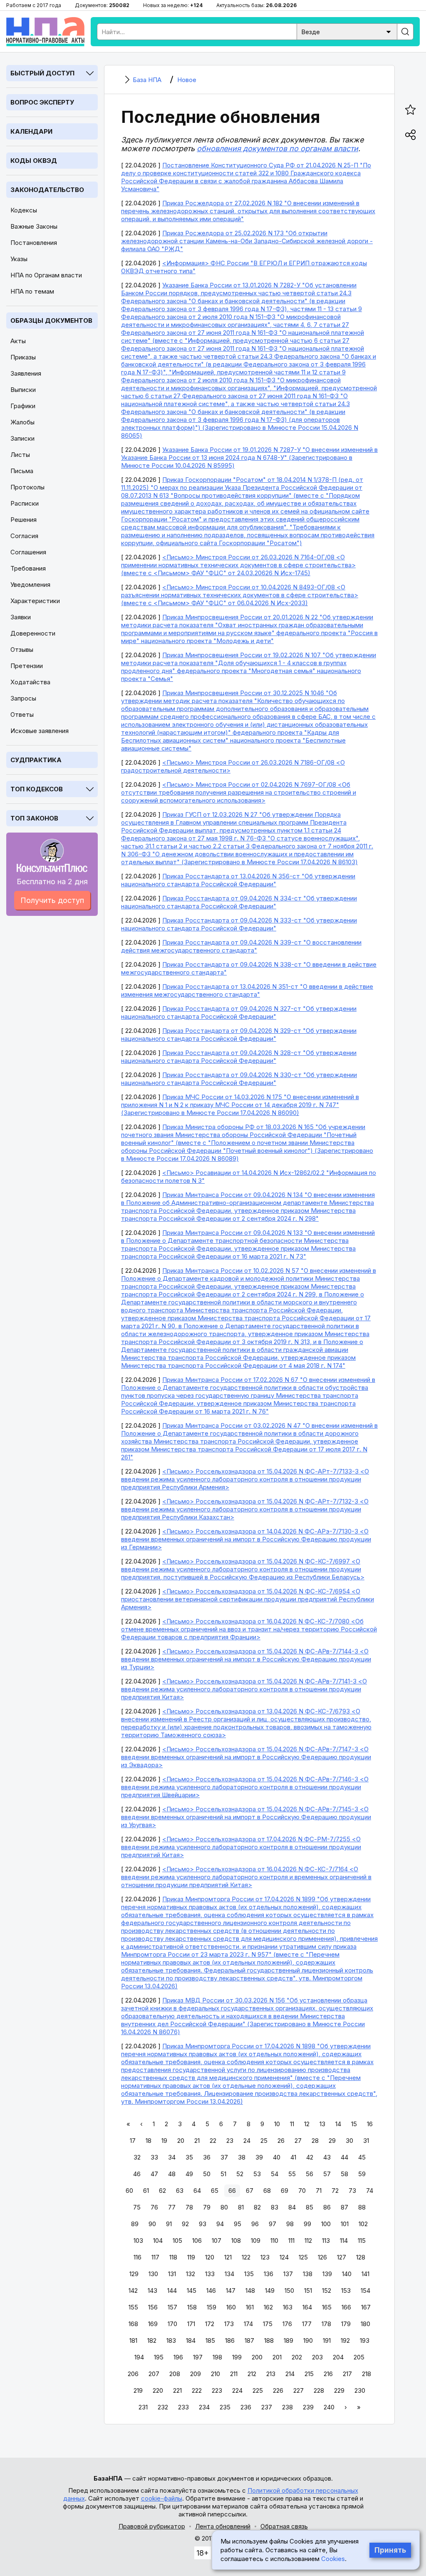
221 (177, 2390)
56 (310, 2174)
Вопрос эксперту (42, 102)
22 (213, 2141)
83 (275, 2207)
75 (137, 2207)
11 (292, 2124)
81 (241, 2207)
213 (271, 2374)
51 (223, 2174)
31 (366, 2141)
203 (317, 2357)
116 (137, 2257)
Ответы (22, 714)
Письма (22, 471)
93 (203, 2224)
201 (277, 2357)
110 (274, 2241)
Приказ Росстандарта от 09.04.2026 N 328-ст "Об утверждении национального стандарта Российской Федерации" (239, 1057)
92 (185, 2224)
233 (183, 2407)
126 (322, 2257)
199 (237, 2357)
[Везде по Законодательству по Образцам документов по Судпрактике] (347, 31)
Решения (24, 520)
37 (224, 2157)
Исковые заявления (40, 731)
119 (191, 2257)
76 (154, 2207)
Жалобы (22, 422)
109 (256, 2241)
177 (307, 2324)
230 (360, 2390)
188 (269, 2340)
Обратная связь (284, 2526)
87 (344, 2207)
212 (252, 2374)
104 (158, 2241)
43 (327, 2157)
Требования (28, 568)
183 (171, 2340)
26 (281, 2141)
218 (367, 2374)
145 (192, 2290)
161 (250, 2307)
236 (246, 2407)
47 (154, 2174)
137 (288, 2274)
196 (178, 2357)
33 (154, 2157)
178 (326, 2324)
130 (153, 2274)
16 (370, 2124)
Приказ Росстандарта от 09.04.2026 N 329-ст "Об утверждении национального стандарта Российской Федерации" (239, 1035)
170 (172, 2324)
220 (158, 2390)
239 (308, 2407)
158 (192, 2307)
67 (250, 2191)
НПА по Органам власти (46, 275)
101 (345, 2224)
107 (217, 2241)
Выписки (23, 390)
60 (129, 2191)
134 (229, 2274)
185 (210, 2340)
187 (249, 2340)
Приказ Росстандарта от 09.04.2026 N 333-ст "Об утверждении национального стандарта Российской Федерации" (239, 924)
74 (370, 2191)
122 (246, 2257)
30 (349, 2141)
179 (346, 2324)
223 (217, 2390)
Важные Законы (34, 226)
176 (287, 2324)
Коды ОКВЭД (34, 161)
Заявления (26, 373)
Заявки (21, 617)
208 (175, 2374)
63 (180, 2191)
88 (362, 2207)
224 (237, 2390)
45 (362, 2157)
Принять (390, 2550)
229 (339, 2390)
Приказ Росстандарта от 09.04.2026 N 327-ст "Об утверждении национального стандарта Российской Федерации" (239, 1012)
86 (327, 2207)
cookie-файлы (162, 2498)
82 (257, 2207)
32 (137, 2157)
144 (172, 2290)
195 (159, 2357)
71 (319, 2191)
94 (220, 2224)
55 (292, 2174)
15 (354, 2124)
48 (172, 2174)
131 (172, 2274)
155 (133, 2307)
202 (297, 2357)
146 (211, 2290)
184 (191, 2340)
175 (268, 2324)
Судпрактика (36, 760)
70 (302, 2191)
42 (310, 2157)
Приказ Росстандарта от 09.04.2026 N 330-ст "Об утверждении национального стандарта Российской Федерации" (239, 1079)
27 (298, 2141)
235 (225, 2407)
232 (163, 2407)
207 (154, 2374)
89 (135, 2224)
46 (137, 2174)
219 (138, 2390)
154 (365, 2290)
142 (133, 2290)
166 (346, 2307)
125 (303, 2257)
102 (363, 2224)
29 (332, 2141)
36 (207, 2157)
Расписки (25, 503)
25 (264, 2141)
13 (322, 2124)
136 (269, 2274)
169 (153, 2324)
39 (259, 2157)
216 (328, 2374)
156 (153, 2307)
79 (207, 2207)
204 (338, 2357)
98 (290, 2224)
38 (242, 2157)
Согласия (24, 536)
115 (362, 2241)
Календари (31, 131)
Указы (19, 259)
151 (308, 2290)
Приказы (23, 357)
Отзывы (22, 650)
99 (307, 2224)
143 (152, 2290)
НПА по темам (32, 291)
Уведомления (30, 585)
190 (308, 2340)
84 (292, 2207)
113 (326, 2241)
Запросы (23, 698)
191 (327, 2340)
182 (152, 2340)
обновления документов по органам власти (277, 148)
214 (290, 2374)
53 (257, 2174)
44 (344, 2157)
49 (189, 2174)
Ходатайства (30, 682)
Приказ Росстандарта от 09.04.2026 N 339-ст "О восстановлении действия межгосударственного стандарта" (241, 946)
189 (289, 2340)
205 (359, 2357)
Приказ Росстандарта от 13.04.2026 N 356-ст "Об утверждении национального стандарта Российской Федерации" (238, 880)
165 (327, 2307)
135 (249, 2274)
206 (133, 2374)
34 (172, 2157)
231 (143, 2407)
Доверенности (33, 633)
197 (198, 2357)
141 (365, 2274)
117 (155, 2257)
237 (267, 2407)
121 (228, 2257)
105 (177, 2241)
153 (346, 2290)
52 (240, 2174)
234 (204, 2407)
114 (344, 2241)
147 (231, 2290)
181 (133, 2340)
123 (265, 2257)
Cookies (333, 2559)
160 (231, 2307)
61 (146, 2191)
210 (215, 2374)
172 (210, 2324)
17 (133, 2141)
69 (285, 2191)
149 (270, 2290)
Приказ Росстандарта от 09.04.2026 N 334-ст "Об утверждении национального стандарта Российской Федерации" (239, 902)
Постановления (34, 243)
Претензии (27, 666)
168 (133, 2324)
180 (365, 2324)
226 (278, 2390)
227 (298, 2390)
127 (342, 2257)
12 (307, 2124)
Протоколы (27, 487)
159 (212, 2307)
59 (362, 2174)
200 (257, 2357)
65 (215, 2191)
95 (238, 2224)
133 (210, 2274)
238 (287, 2407)
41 (293, 2157)
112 (308, 2241)
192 (345, 2340)
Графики (23, 406)
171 (191, 2324)
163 (288, 2307)
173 (229, 2324)
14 (338, 2124)
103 (138, 2241)
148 (250, 2290)
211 (234, 2374)
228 (319, 2390)
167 (366, 2307)
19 (164, 2141)
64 (197, 2191)
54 (275, 2174)
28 (315, 2141)
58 (344, 2174)
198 (217, 2357)
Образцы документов (51, 320)
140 (347, 2274)
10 (277, 2124)
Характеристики (35, 601)
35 (189, 2157)
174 (248, 2324)
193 (365, 2340)
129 (134, 2274)
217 (347, 2374)
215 (309, 2374)
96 (255, 2224)
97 (272, 2224)
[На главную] (45, 32)
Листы (20, 455)
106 (197, 2241)
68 (267, 2191)
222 (197, 2390)
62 (162, 2191)
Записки (22, 438)
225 (258, 2390)
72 (335, 2191)
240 (329, 2407)
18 (149, 2141)
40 (277, 2157)
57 (327, 2174)
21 (197, 2141)
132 (191, 2274)
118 (173, 2257)
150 (289, 2290)
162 (268, 2307)
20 (181, 2141)
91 (169, 2224)
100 (326, 2224)
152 (327, 2290)
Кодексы (24, 210)
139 (327, 2274)
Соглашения (28, 552)
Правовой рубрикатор (152, 2526)
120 (210, 2257)
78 (189, 2207)
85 (310, 2207)
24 (247, 2141)
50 (207, 2174)
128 (361, 2257)
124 (284, 2257)
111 (291, 2241)
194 (139, 2357)
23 (230, 2141)
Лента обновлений (223, 2526)
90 (152, 2224)
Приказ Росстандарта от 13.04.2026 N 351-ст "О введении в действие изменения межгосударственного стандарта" (247, 990)
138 (308, 2274)
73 (352, 2191)
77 (172, 2207)
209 (196, 2374)
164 (307, 2307)
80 (224, 2207)
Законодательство (47, 190)
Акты (18, 341)
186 (230, 2340)
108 (236, 2241)
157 (172, 2307)
